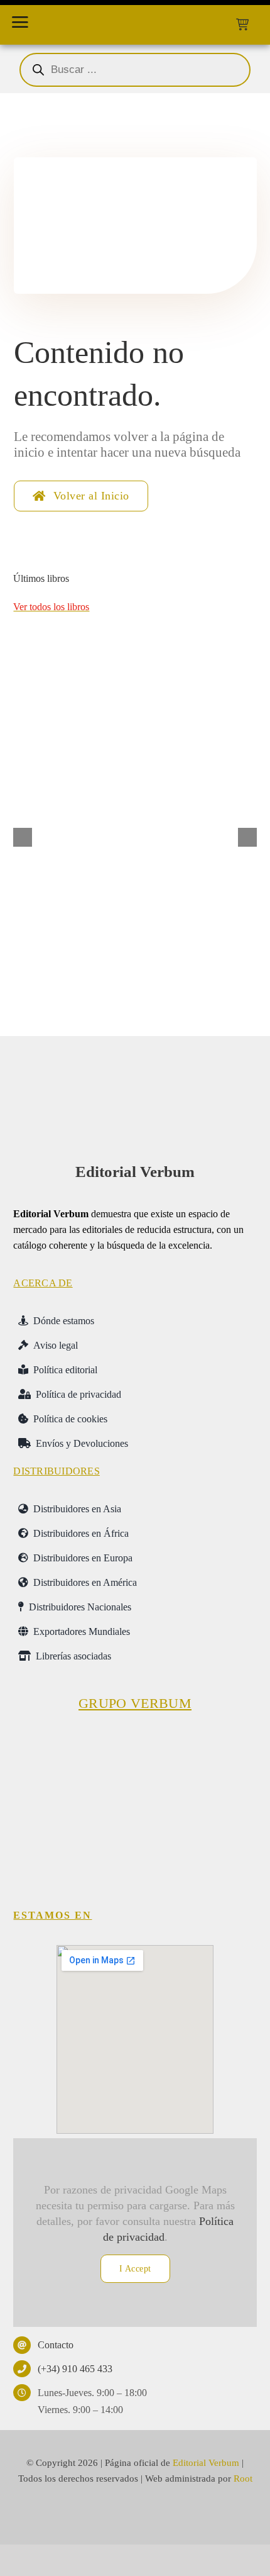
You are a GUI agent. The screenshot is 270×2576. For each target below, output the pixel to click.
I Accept (135, 2269)
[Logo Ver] (135, 1069)
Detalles (220, 961)
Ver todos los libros (51, 607)
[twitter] (112, 2516)
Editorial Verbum (135, 1172)
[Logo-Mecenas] (219, 1741)
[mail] (159, 2516)
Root (243, 2478)
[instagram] (135, 2516)
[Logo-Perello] (135, 1741)
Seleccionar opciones (78, 961)
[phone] (182, 2516)
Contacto (56, 2345)
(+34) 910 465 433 (75, 2369)
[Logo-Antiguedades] (198, 1828)
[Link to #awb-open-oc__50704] (20, 22)
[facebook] (89, 2516)
